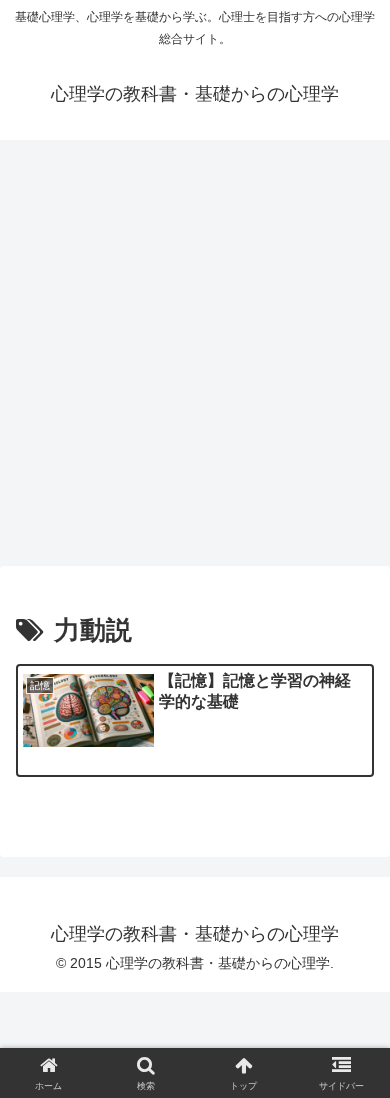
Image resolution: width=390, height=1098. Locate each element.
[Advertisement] (195, 359)
